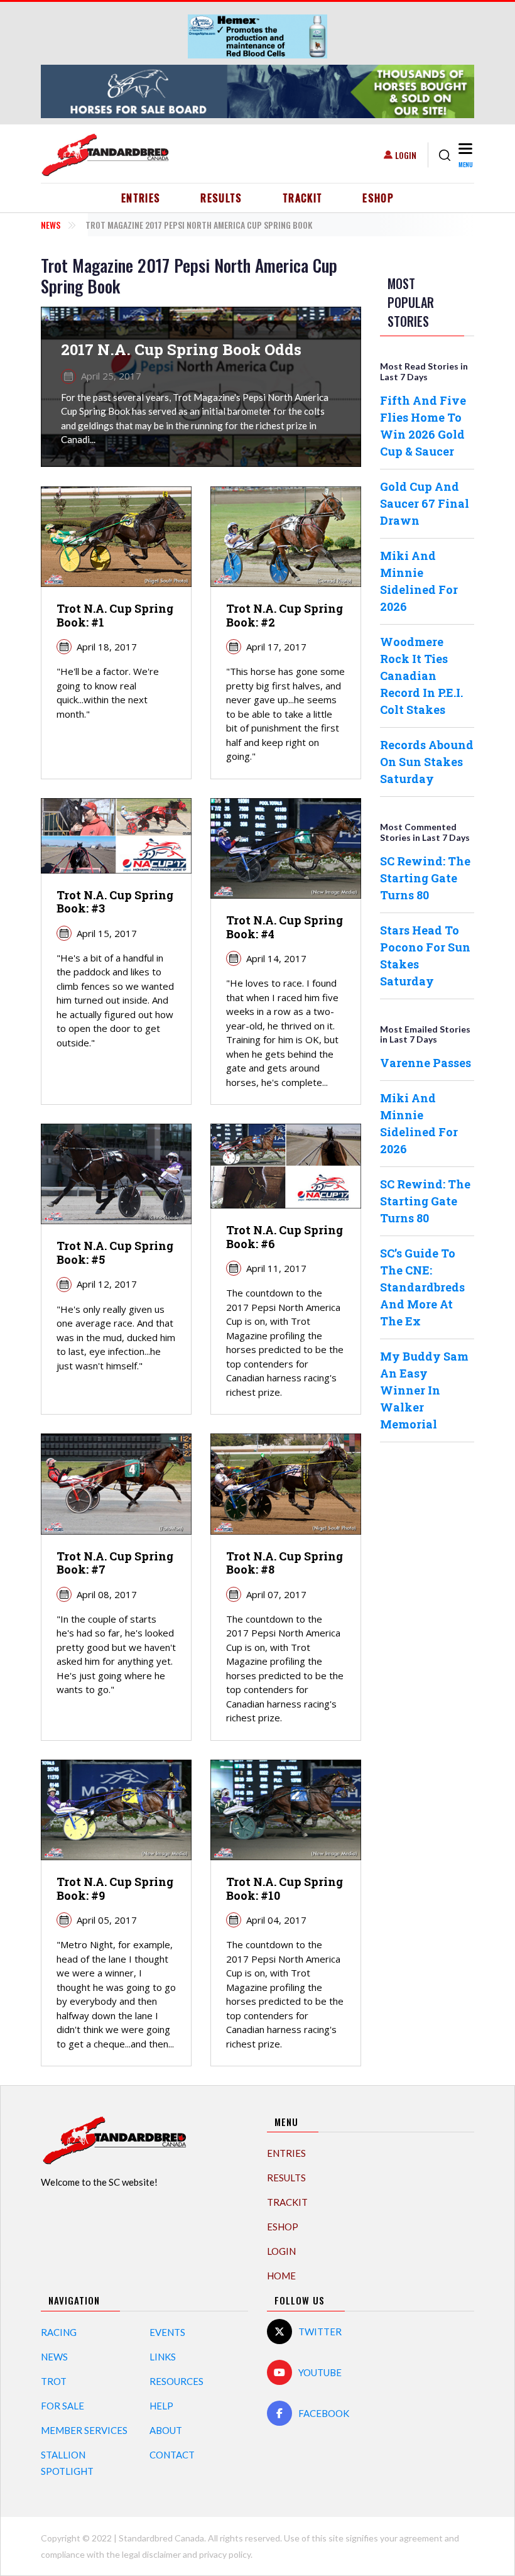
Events (167, 2332)
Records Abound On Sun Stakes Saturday (427, 762)
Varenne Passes (426, 1063)
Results (221, 198)
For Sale (62, 2406)
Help (161, 2406)
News (51, 225)
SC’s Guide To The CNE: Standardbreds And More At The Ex (422, 1287)
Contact (172, 2455)
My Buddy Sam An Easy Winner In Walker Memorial (424, 1390)
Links (163, 2357)
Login (406, 155)
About (166, 2430)
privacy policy (225, 2554)
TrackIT (303, 198)
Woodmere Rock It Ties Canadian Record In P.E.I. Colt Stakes (421, 676)
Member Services (84, 2430)
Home (281, 2276)
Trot (54, 2381)
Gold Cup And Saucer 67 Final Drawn (425, 503)
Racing (59, 2332)
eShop (378, 198)
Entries (141, 198)
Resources (176, 2381)
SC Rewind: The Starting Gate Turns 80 (425, 878)
